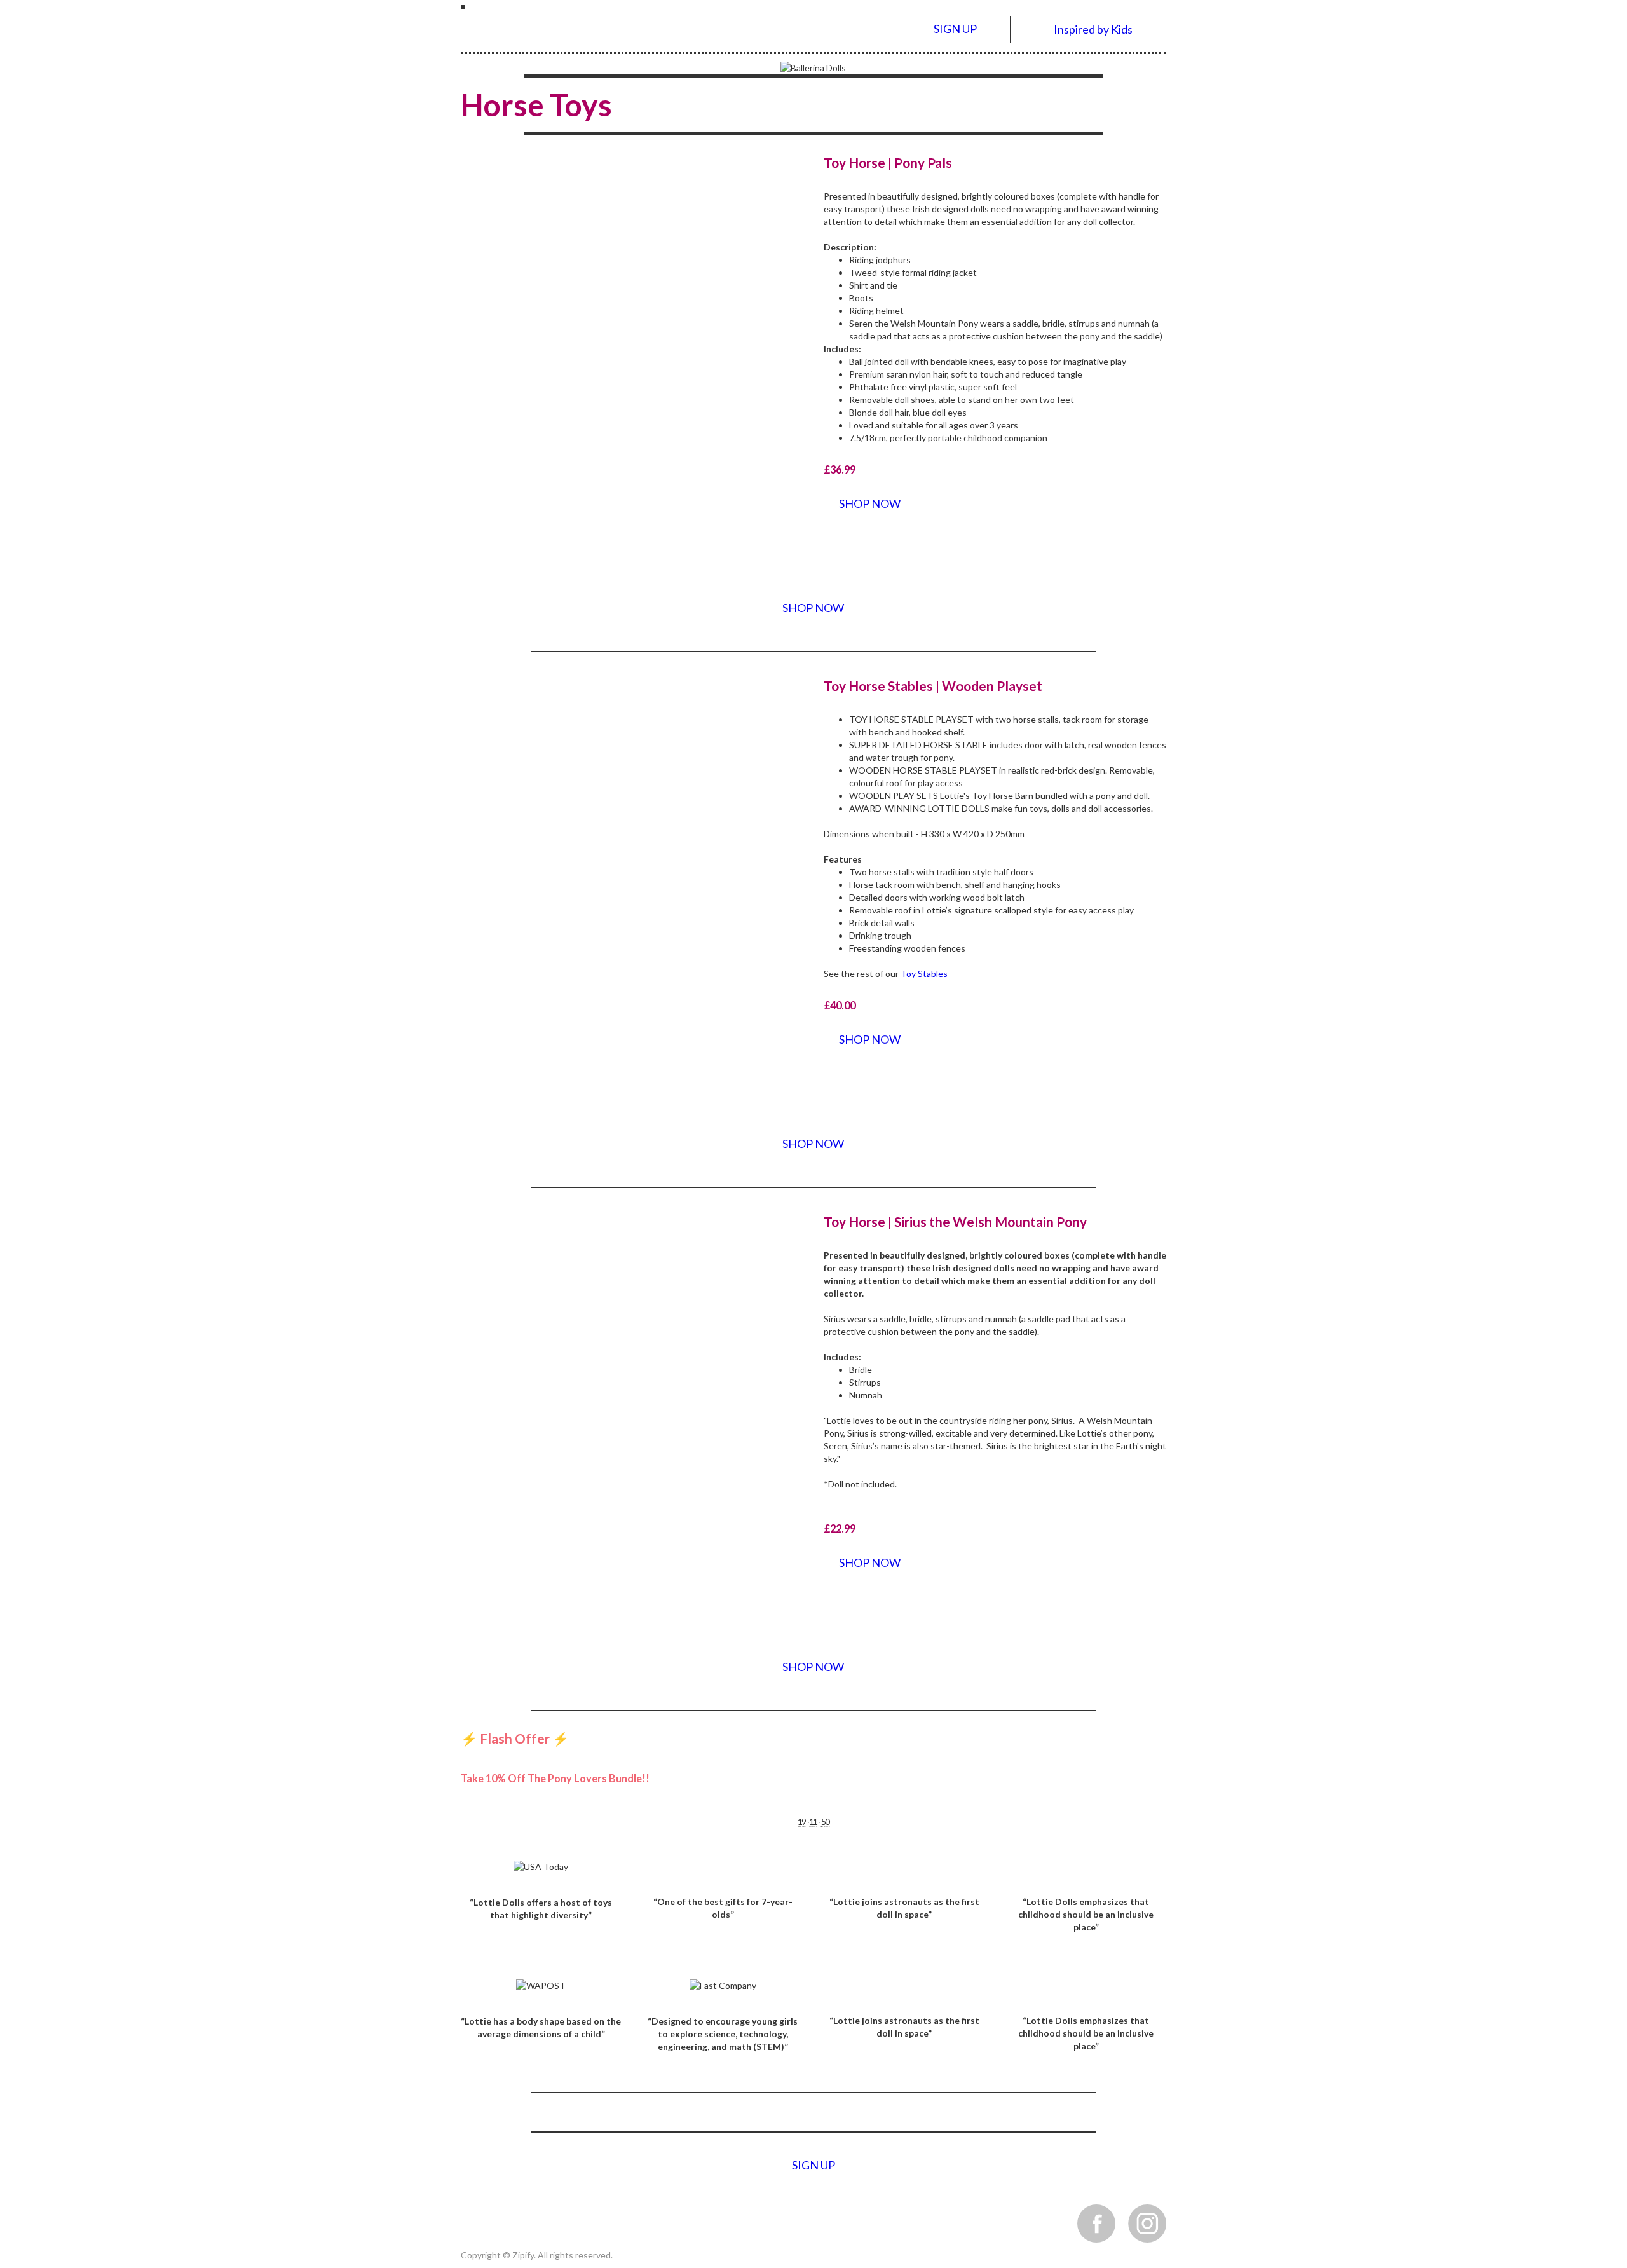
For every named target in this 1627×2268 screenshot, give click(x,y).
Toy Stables (924, 973)
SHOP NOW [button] (870, 503)
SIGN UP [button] (955, 29)
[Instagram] (1147, 2223)
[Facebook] (1096, 2223)
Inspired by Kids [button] (1093, 30)
